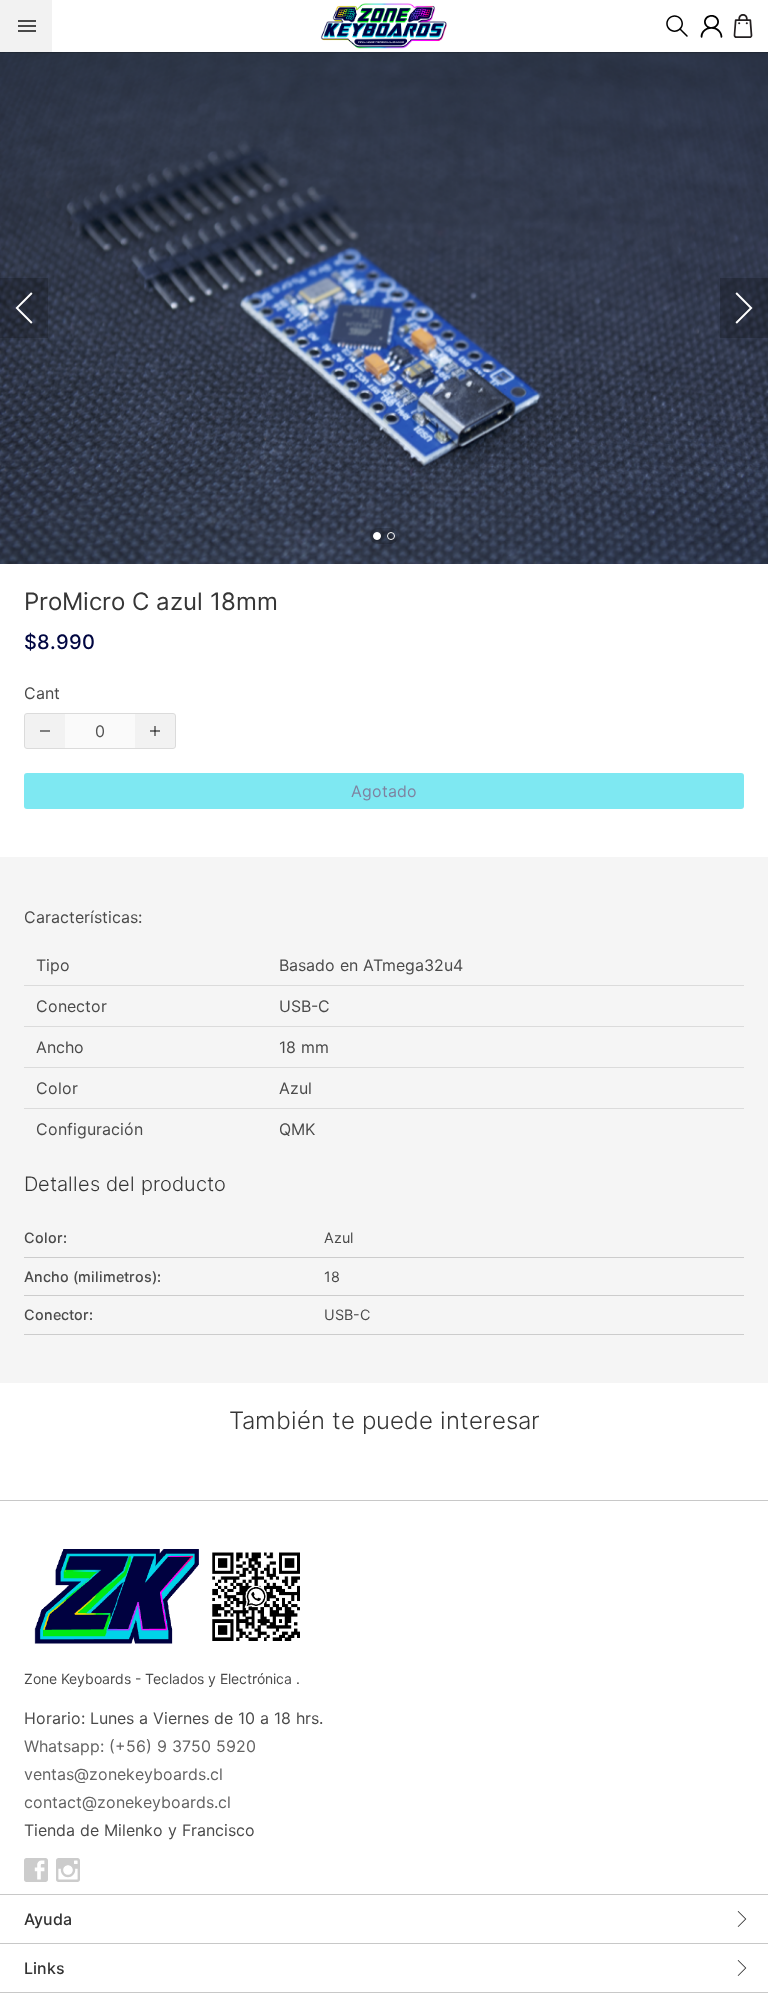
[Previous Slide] (24, 308)
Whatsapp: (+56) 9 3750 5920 (140, 1746)
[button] (384, 308)
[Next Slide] (744, 308)
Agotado (384, 791)
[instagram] (68, 1870)
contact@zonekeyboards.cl (127, 1802)
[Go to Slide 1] (377, 536)
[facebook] (36, 1870)
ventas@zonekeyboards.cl (123, 1774)
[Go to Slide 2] (391, 536)
